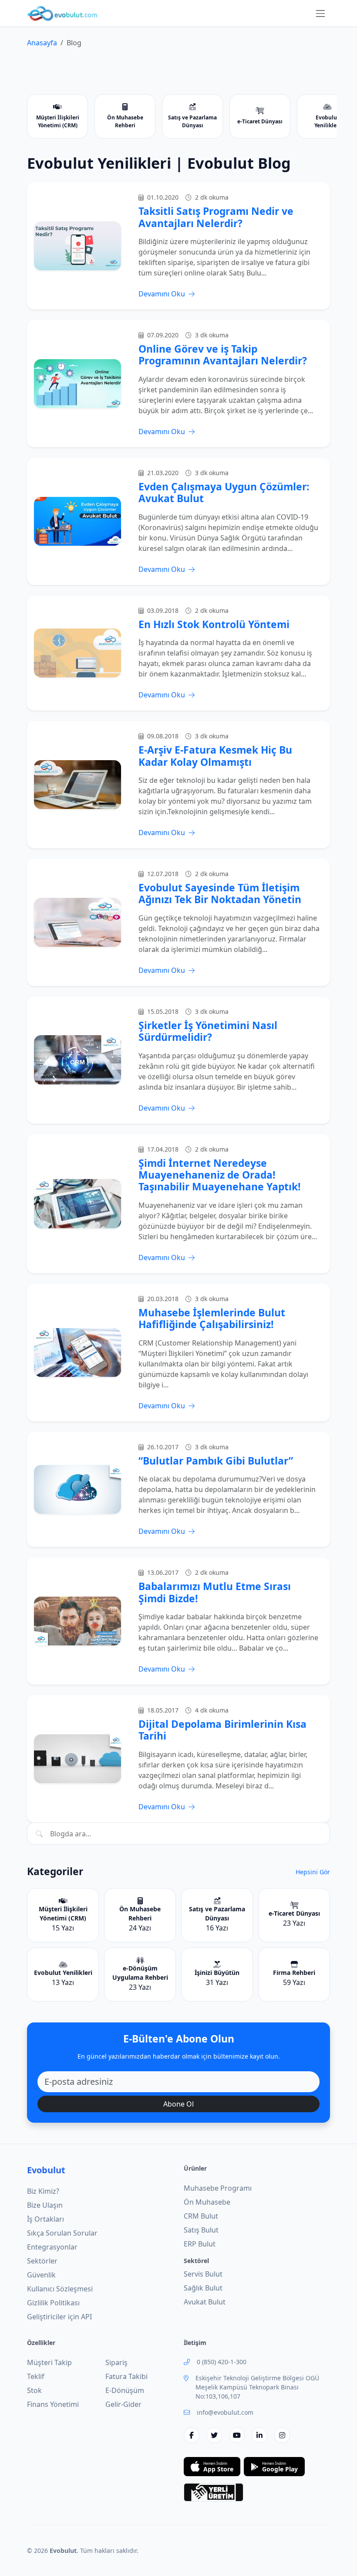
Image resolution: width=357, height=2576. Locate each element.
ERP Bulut (200, 2244)
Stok (34, 2390)
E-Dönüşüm (125, 2390)
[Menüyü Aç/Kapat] (320, 14)
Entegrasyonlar (52, 2247)
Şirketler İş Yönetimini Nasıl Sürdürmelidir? (208, 1031)
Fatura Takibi (126, 2376)
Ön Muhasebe (207, 2202)
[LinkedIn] (259, 2435)
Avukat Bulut (205, 2302)
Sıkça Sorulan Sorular (62, 2233)
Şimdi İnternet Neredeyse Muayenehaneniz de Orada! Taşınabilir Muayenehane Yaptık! (220, 1175)
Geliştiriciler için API (59, 2317)
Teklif (36, 2376)
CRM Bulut (201, 2216)
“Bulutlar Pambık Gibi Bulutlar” (216, 1461)
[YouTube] (237, 2435)
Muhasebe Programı (218, 2188)
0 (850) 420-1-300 (222, 2362)
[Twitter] (214, 2435)
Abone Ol (178, 2104)
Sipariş (116, 2362)
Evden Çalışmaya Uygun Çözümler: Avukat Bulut (224, 493)
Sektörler (42, 2261)
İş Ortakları (45, 2219)
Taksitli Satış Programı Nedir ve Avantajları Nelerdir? (216, 217)
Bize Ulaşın (45, 2205)
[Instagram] (282, 2435)
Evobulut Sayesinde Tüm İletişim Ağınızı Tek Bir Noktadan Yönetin (220, 894)
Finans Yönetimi (53, 2404)
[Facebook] (192, 2435)
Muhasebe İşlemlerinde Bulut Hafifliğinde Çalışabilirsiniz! (212, 1319)
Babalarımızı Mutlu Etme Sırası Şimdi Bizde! (215, 1592)
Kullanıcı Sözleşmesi (60, 2289)
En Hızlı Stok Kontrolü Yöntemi (214, 624)
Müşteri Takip (49, 2362)
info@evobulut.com (225, 2412)
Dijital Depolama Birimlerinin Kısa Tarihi (222, 1730)
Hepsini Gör (313, 1872)
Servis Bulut (203, 2274)
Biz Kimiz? (43, 2191)
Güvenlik (41, 2275)
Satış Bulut (201, 2230)
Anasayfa (42, 43)
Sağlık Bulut (203, 2288)
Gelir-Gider (123, 2404)
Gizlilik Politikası (53, 2303)
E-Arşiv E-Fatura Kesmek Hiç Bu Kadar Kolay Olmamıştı (215, 756)
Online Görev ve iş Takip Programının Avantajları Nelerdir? (223, 355)
